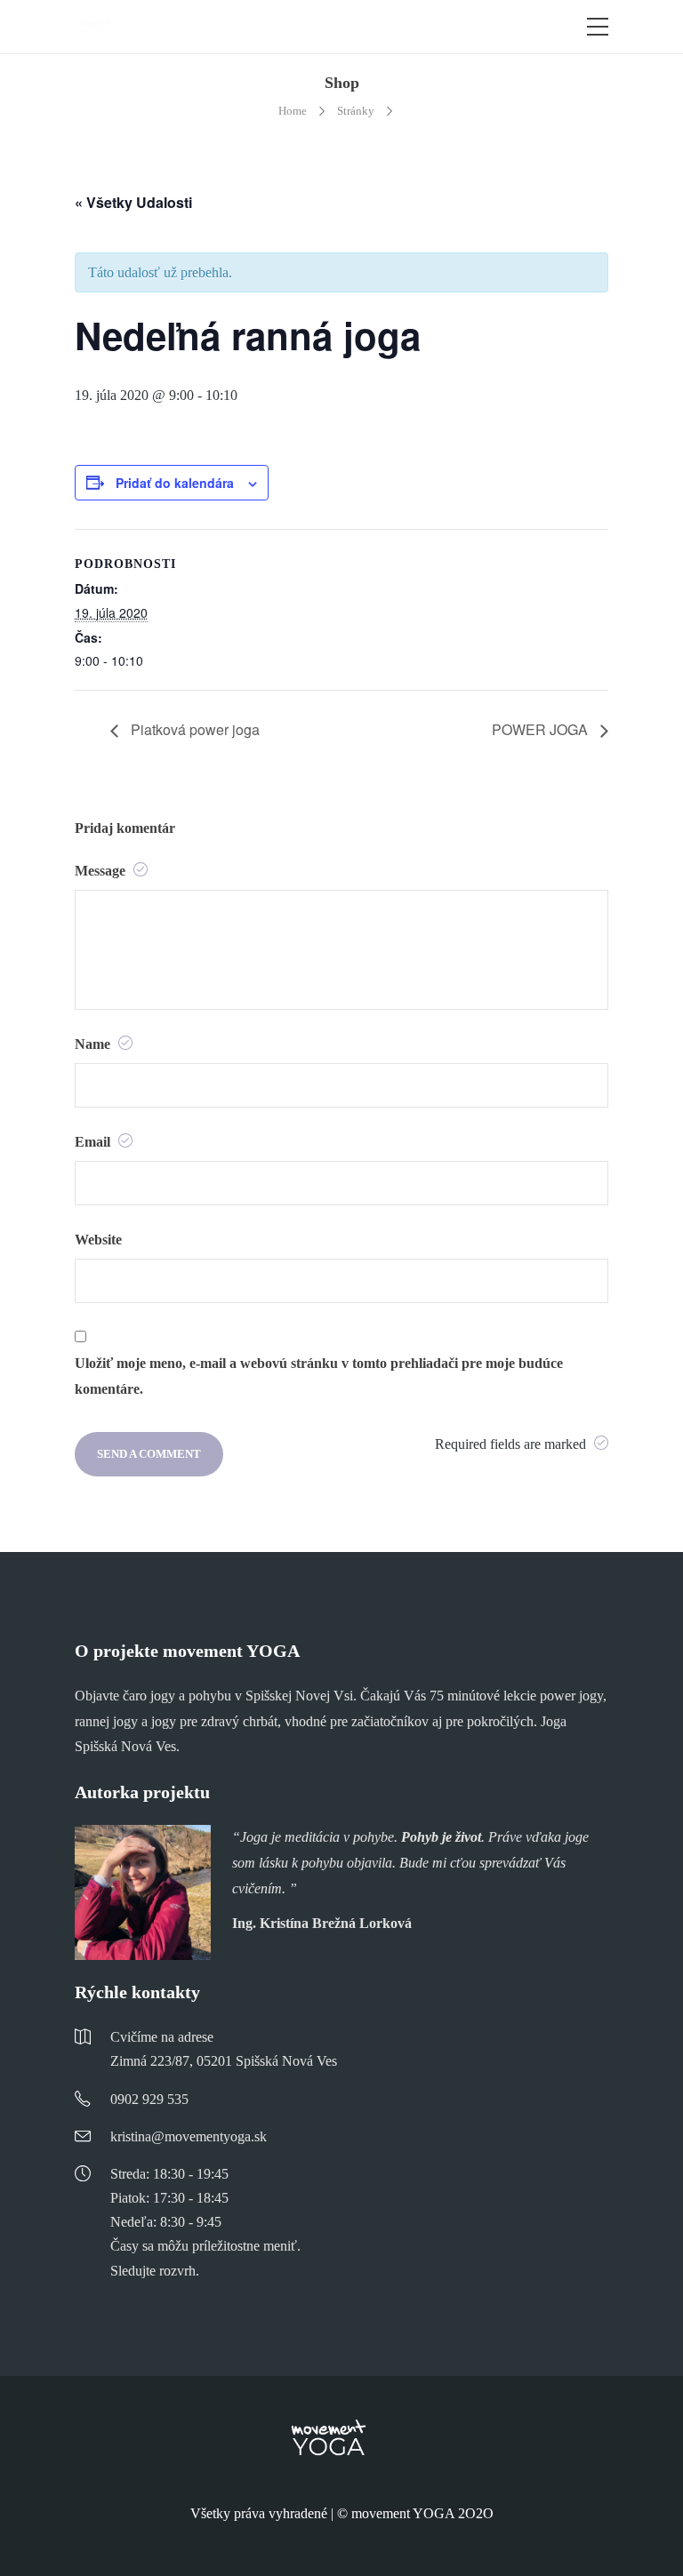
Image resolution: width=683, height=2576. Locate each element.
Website (98, 1240)
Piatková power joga (193, 729)
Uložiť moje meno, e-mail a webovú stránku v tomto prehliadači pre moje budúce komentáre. (319, 1376)
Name (94, 1044)
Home (293, 111)
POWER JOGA (542, 729)
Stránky (356, 111)
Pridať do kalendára (175, 483)
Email (94, 1142)
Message (102, 871)
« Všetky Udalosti (133, 202)
